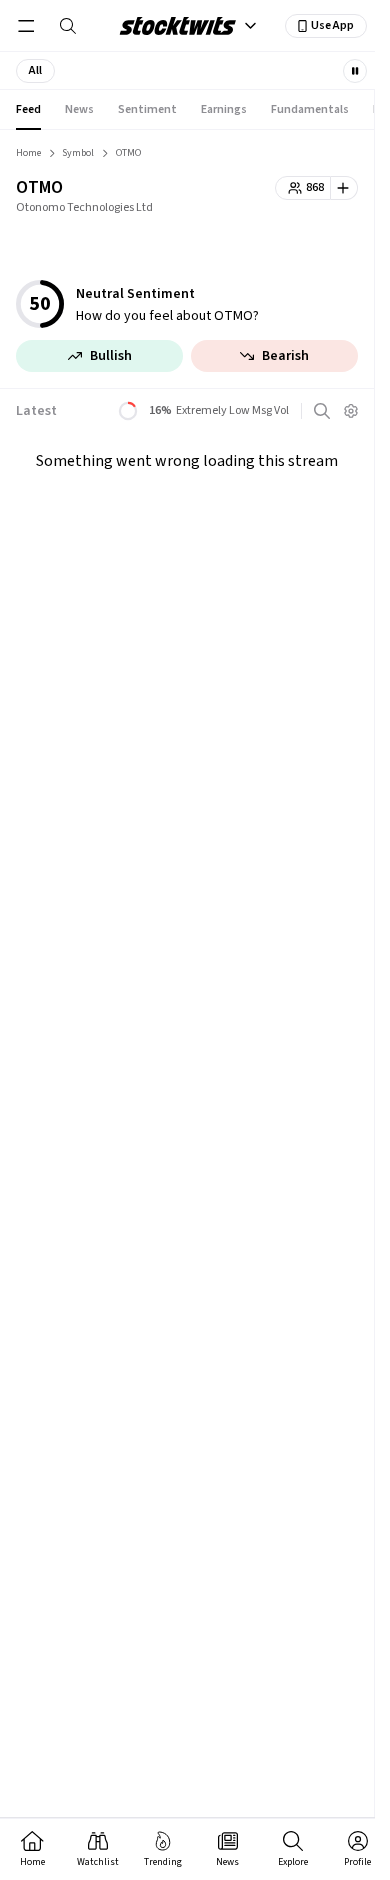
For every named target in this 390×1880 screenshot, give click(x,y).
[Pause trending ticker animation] (355, 71)
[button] (35, 71)
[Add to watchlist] (344, 188)
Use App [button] (332, 25)
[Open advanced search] (322, 411)
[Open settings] (351, 411)
